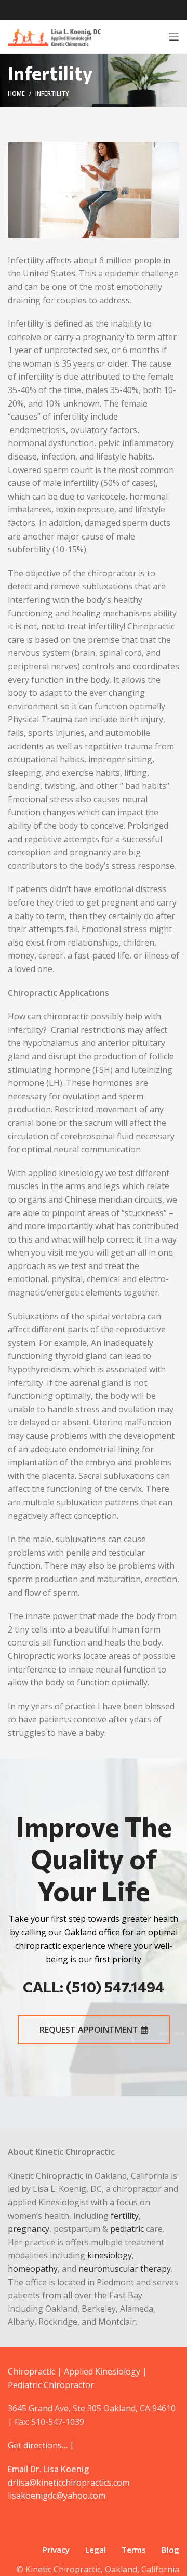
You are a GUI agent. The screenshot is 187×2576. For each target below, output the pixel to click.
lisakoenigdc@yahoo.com (57, 2496)
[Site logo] (54, 36)
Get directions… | (41, 2445)
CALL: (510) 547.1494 (94, 1987)
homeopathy (33, 2269)
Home (16, 93)
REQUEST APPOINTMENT (89, 2030)
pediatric (127, 2229)
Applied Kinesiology (102, 2371)
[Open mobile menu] (174, 37)
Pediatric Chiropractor (51, 2385)
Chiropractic (31, 2371)
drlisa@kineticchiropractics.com (69, 2483)
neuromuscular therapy (125, 2269)
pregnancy (29, 2229)
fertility (125, 2216)
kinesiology (110, 2255)
